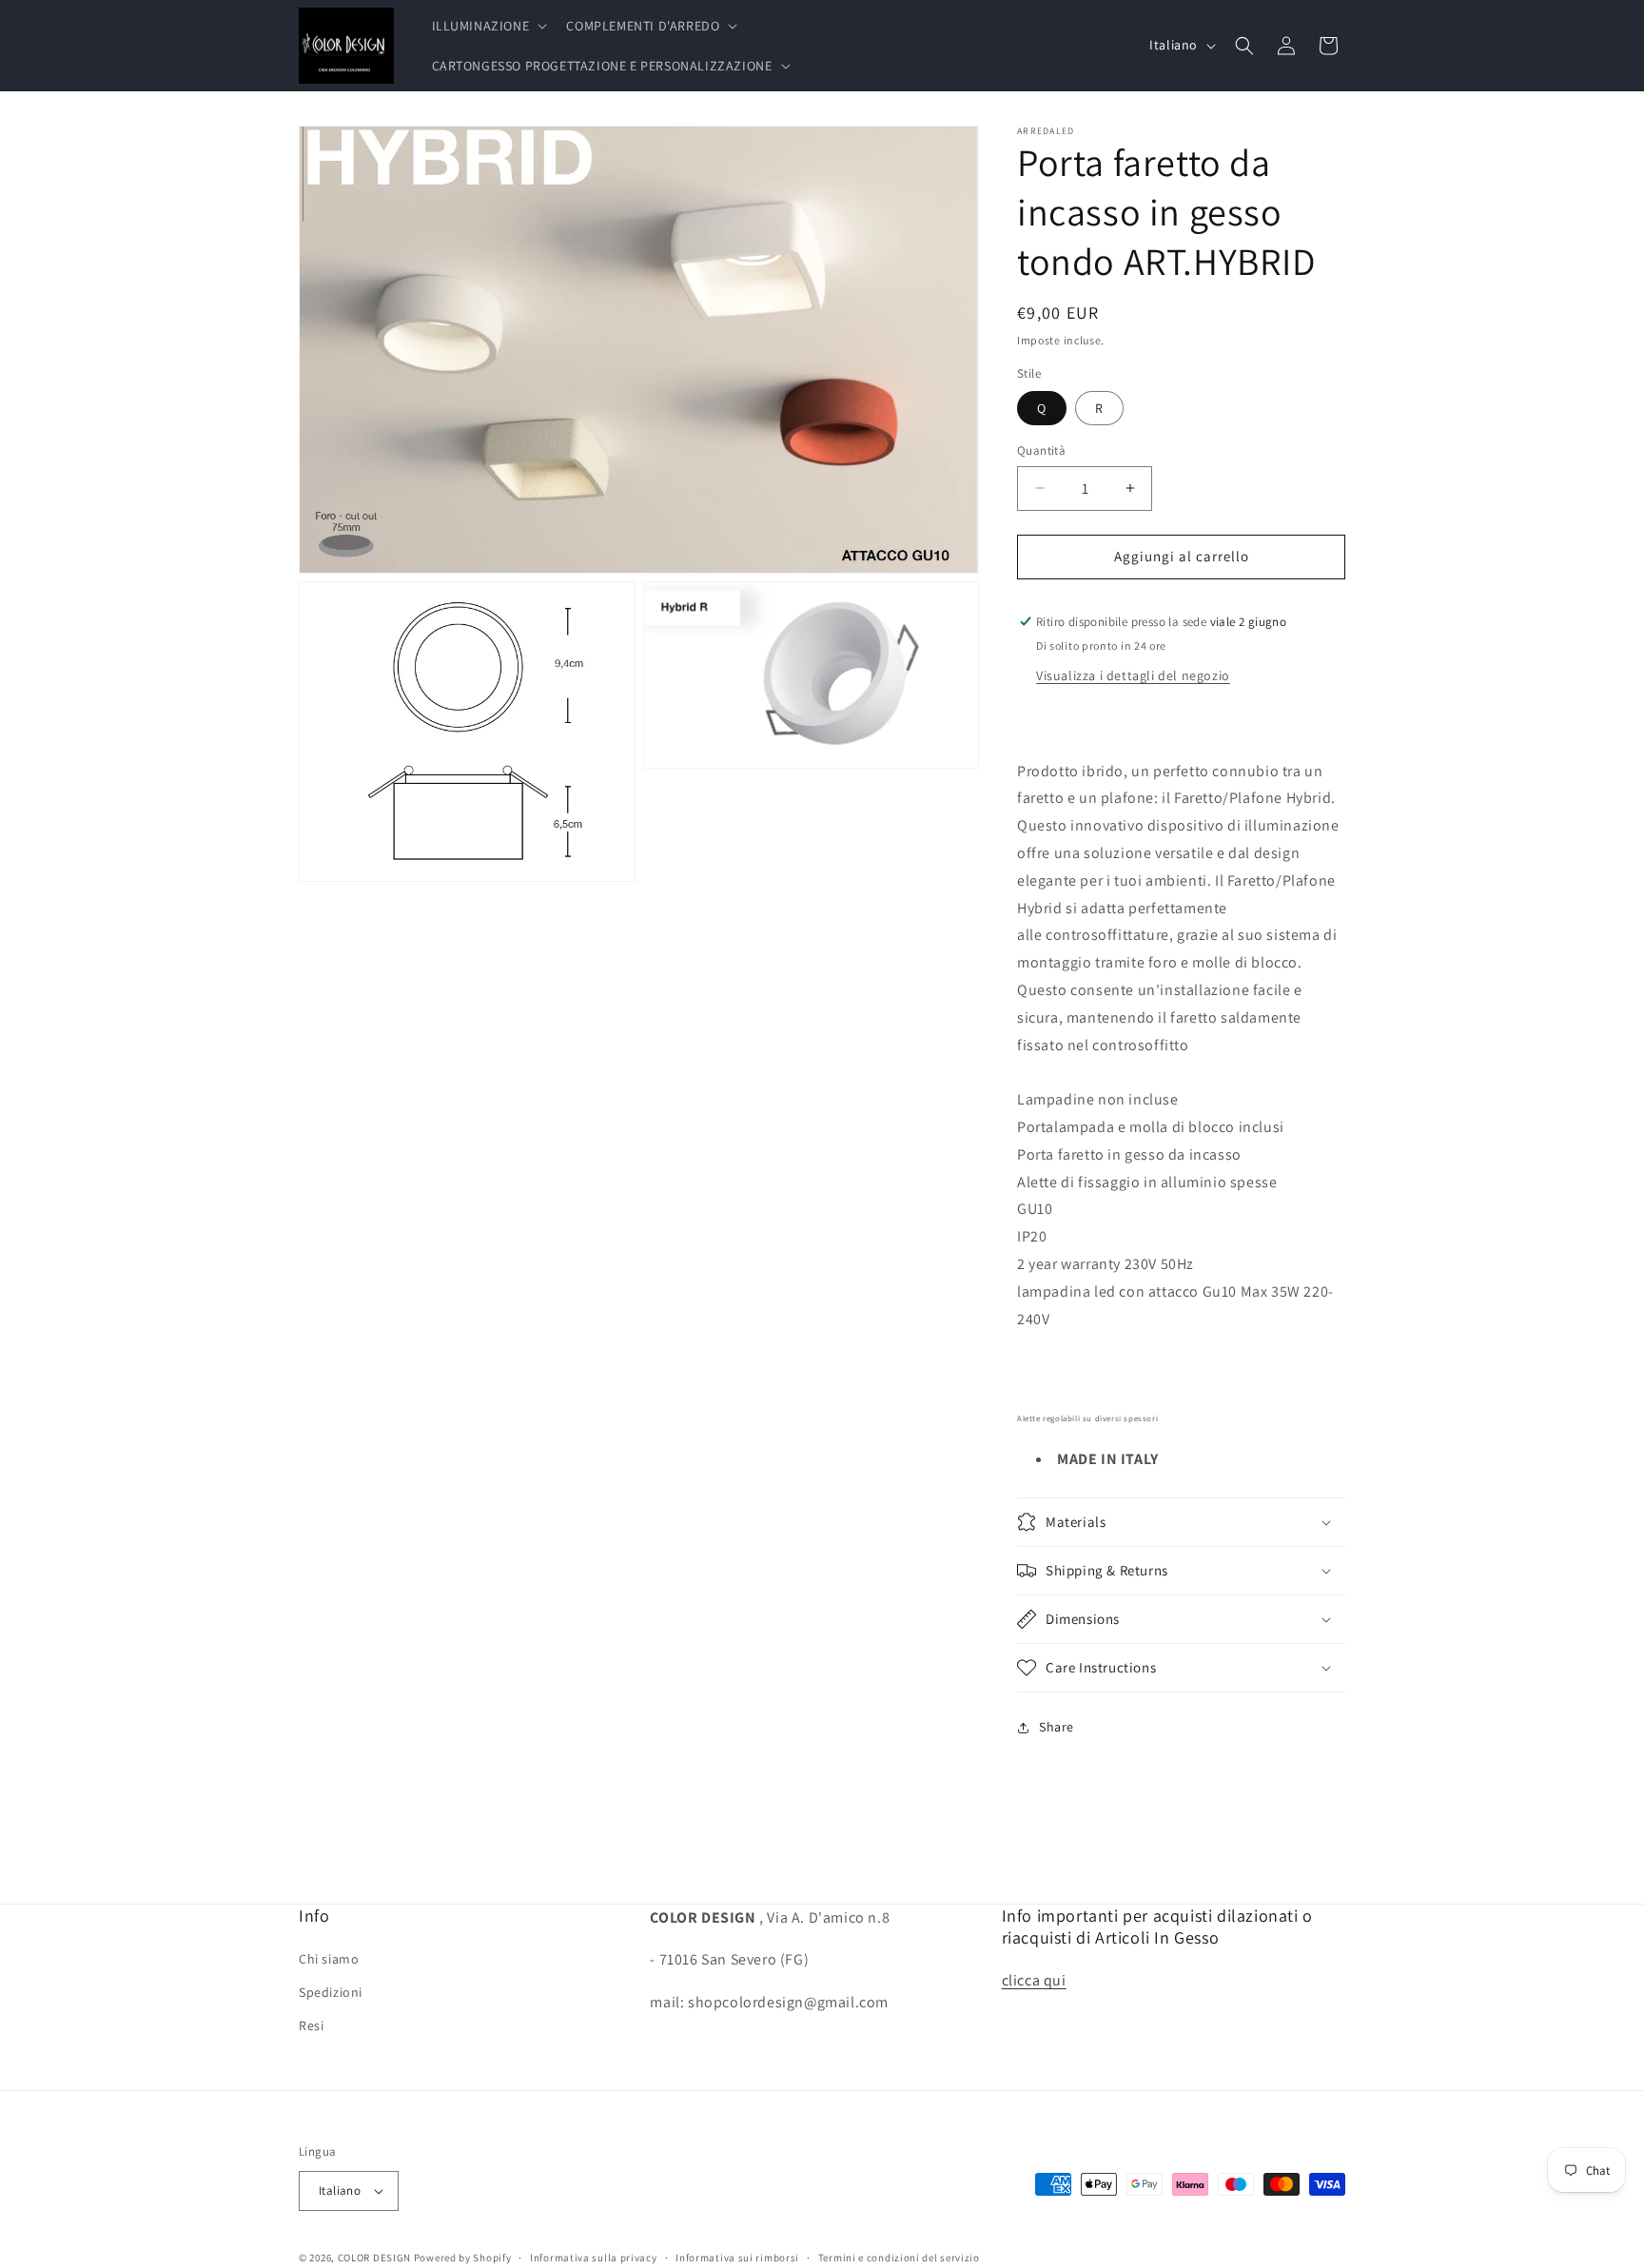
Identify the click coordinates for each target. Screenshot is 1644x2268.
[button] (488, 26)
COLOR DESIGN (374, 2258)
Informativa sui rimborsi (737, 2258)
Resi (311, 2025)
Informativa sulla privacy (594, 2258)
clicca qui (1034, 1980)
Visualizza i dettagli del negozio (1133, 675)
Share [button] (1057, 1727)
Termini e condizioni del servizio (899, 2258)
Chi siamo (329, 1959)
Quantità (1041, 450)
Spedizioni (331, 1992)
